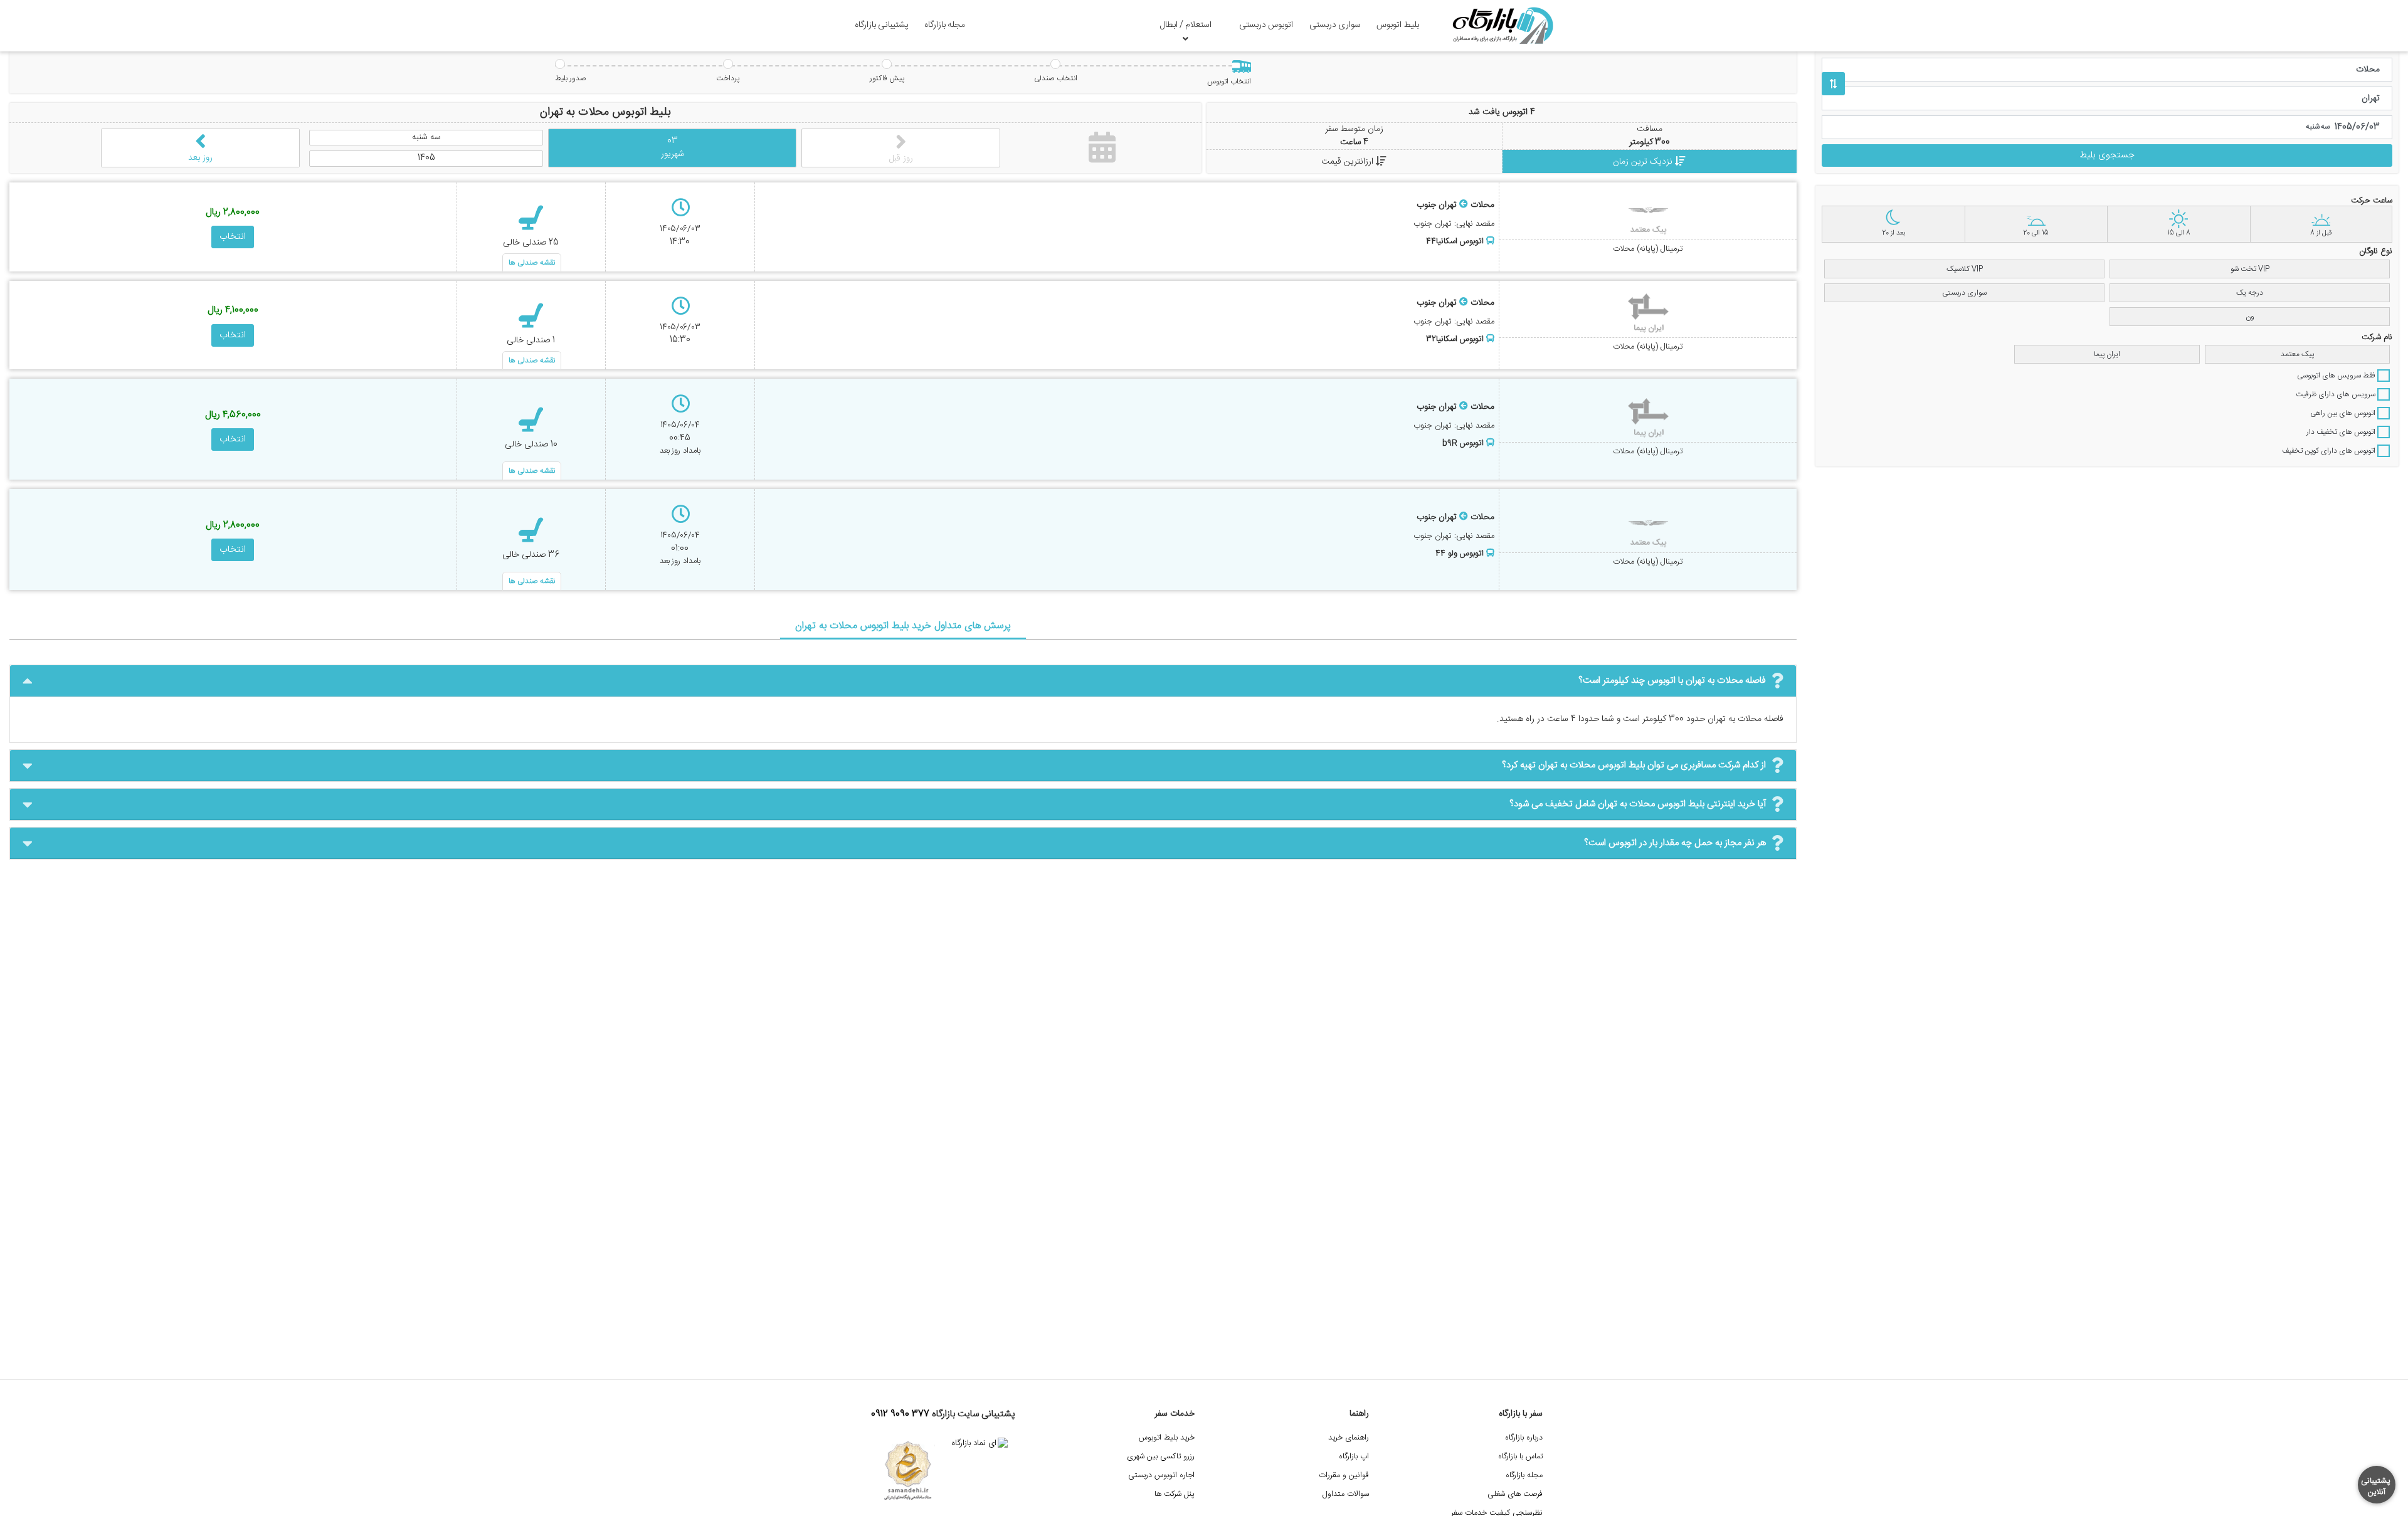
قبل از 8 (2321, 233)
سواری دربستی (1335, 25)
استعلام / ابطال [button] (1186, 25)
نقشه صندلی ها (532, 263)
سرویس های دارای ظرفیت (2337, 394)
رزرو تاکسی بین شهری (1161, 1457)
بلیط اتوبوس (1398, 25)
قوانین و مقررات (1344, 1476)
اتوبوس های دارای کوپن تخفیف (2330, 451)
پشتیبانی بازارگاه (882, 25)
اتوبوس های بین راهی (2344, 413)
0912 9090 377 (900, 1414)
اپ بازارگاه (1354, 1457)
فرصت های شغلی (1515, 1494)
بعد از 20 (1893, 233)
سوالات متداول (1346, 1494)
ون (2250, 317)
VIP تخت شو (2250, 269)
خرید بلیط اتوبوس (1167, 1438)
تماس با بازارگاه (1520, 1457)
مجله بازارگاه (945, 25)
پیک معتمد (2297, 354)
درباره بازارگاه (1524, 1438)
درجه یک (2250, 293)
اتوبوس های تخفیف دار (2342, 432)
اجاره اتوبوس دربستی (1161, 1476)
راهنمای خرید (1349, 1438)
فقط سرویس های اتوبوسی (2337, 376)
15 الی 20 (2036, 233)
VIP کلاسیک (1965, 269)
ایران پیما (2107, 354)
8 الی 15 (2179, 233)
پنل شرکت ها (1175, 1494)
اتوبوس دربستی (1266, 25)
